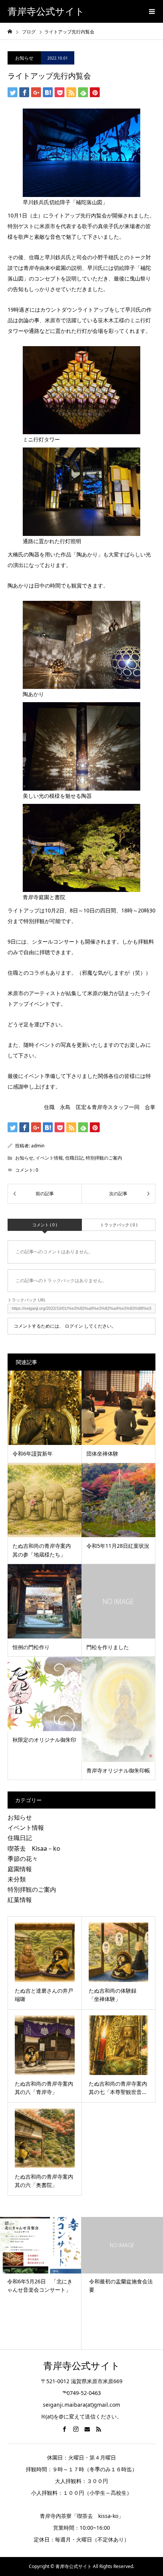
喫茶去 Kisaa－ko (34, 1848)
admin (38, 1146)
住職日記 (74, 1158)
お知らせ (24, 58)
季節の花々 (23, 1859)
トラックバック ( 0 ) (119, 1225)
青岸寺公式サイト (46, 12)
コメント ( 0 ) (45, 1225)
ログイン (74, 1326)
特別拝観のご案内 (104, 1158)
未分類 (17, 1879)
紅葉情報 (20, 1900)
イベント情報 (49, 1158)
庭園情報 (20, 1869)
